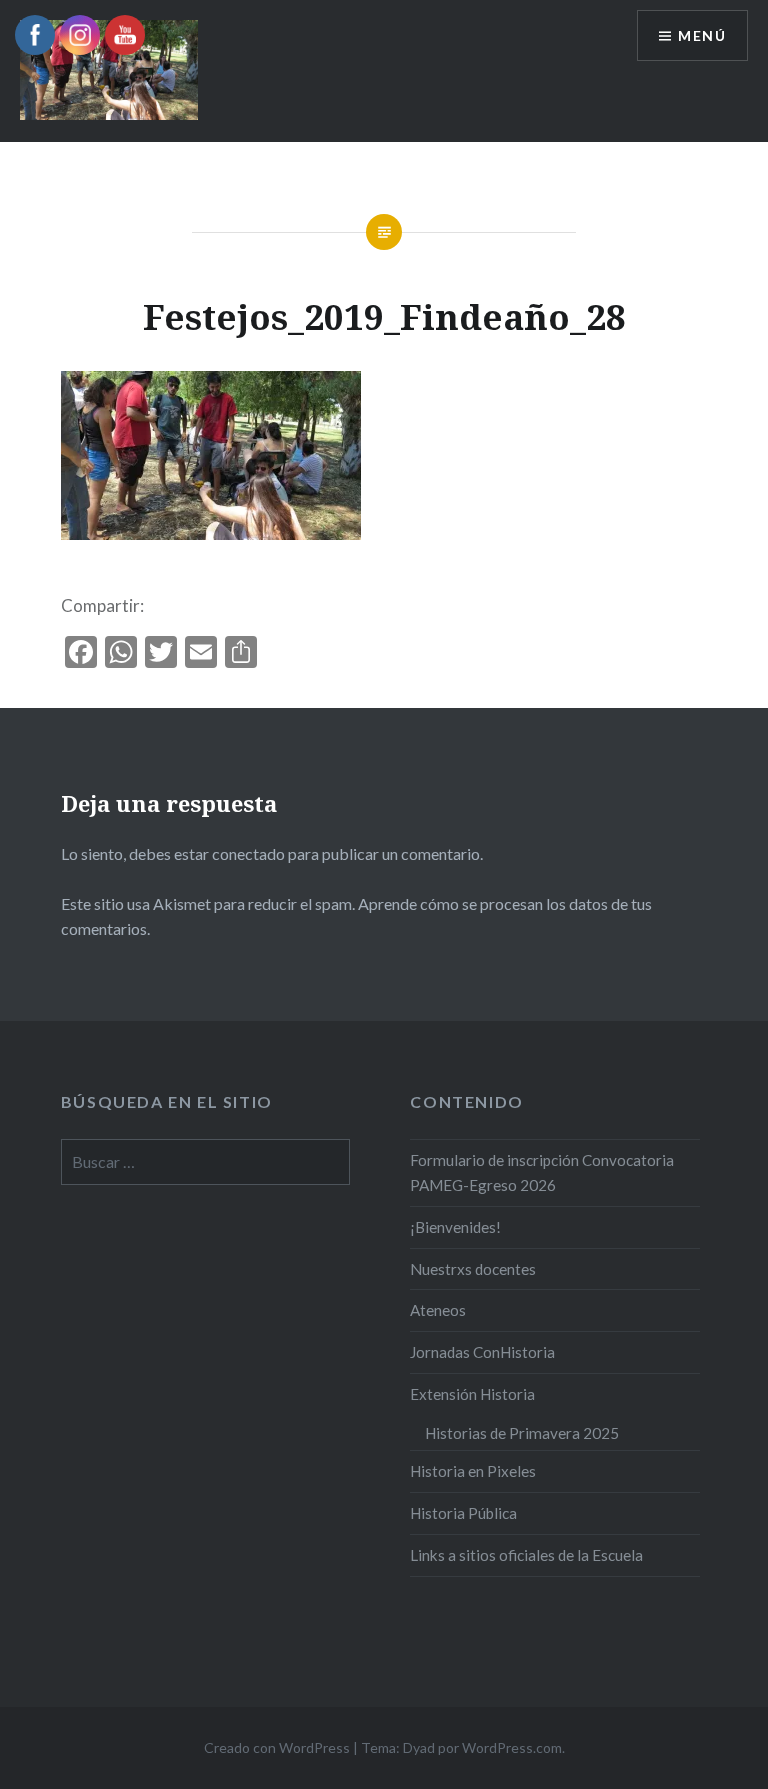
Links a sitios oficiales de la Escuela (526, 1555)
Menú (702, 35)
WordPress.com (512, 1747)
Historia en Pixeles (473, 1471)
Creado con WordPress (277, 1747)
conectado (248, 853)
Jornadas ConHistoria (482, 1352)
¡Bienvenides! (455, 1227)
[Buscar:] (206, 1162)
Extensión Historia (472, 1394)
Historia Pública (463, 1513)
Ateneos (438, 1310)
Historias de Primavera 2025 (522, 1433)
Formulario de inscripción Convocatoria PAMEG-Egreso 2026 (542, 1172)
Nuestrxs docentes (473, 1269)
